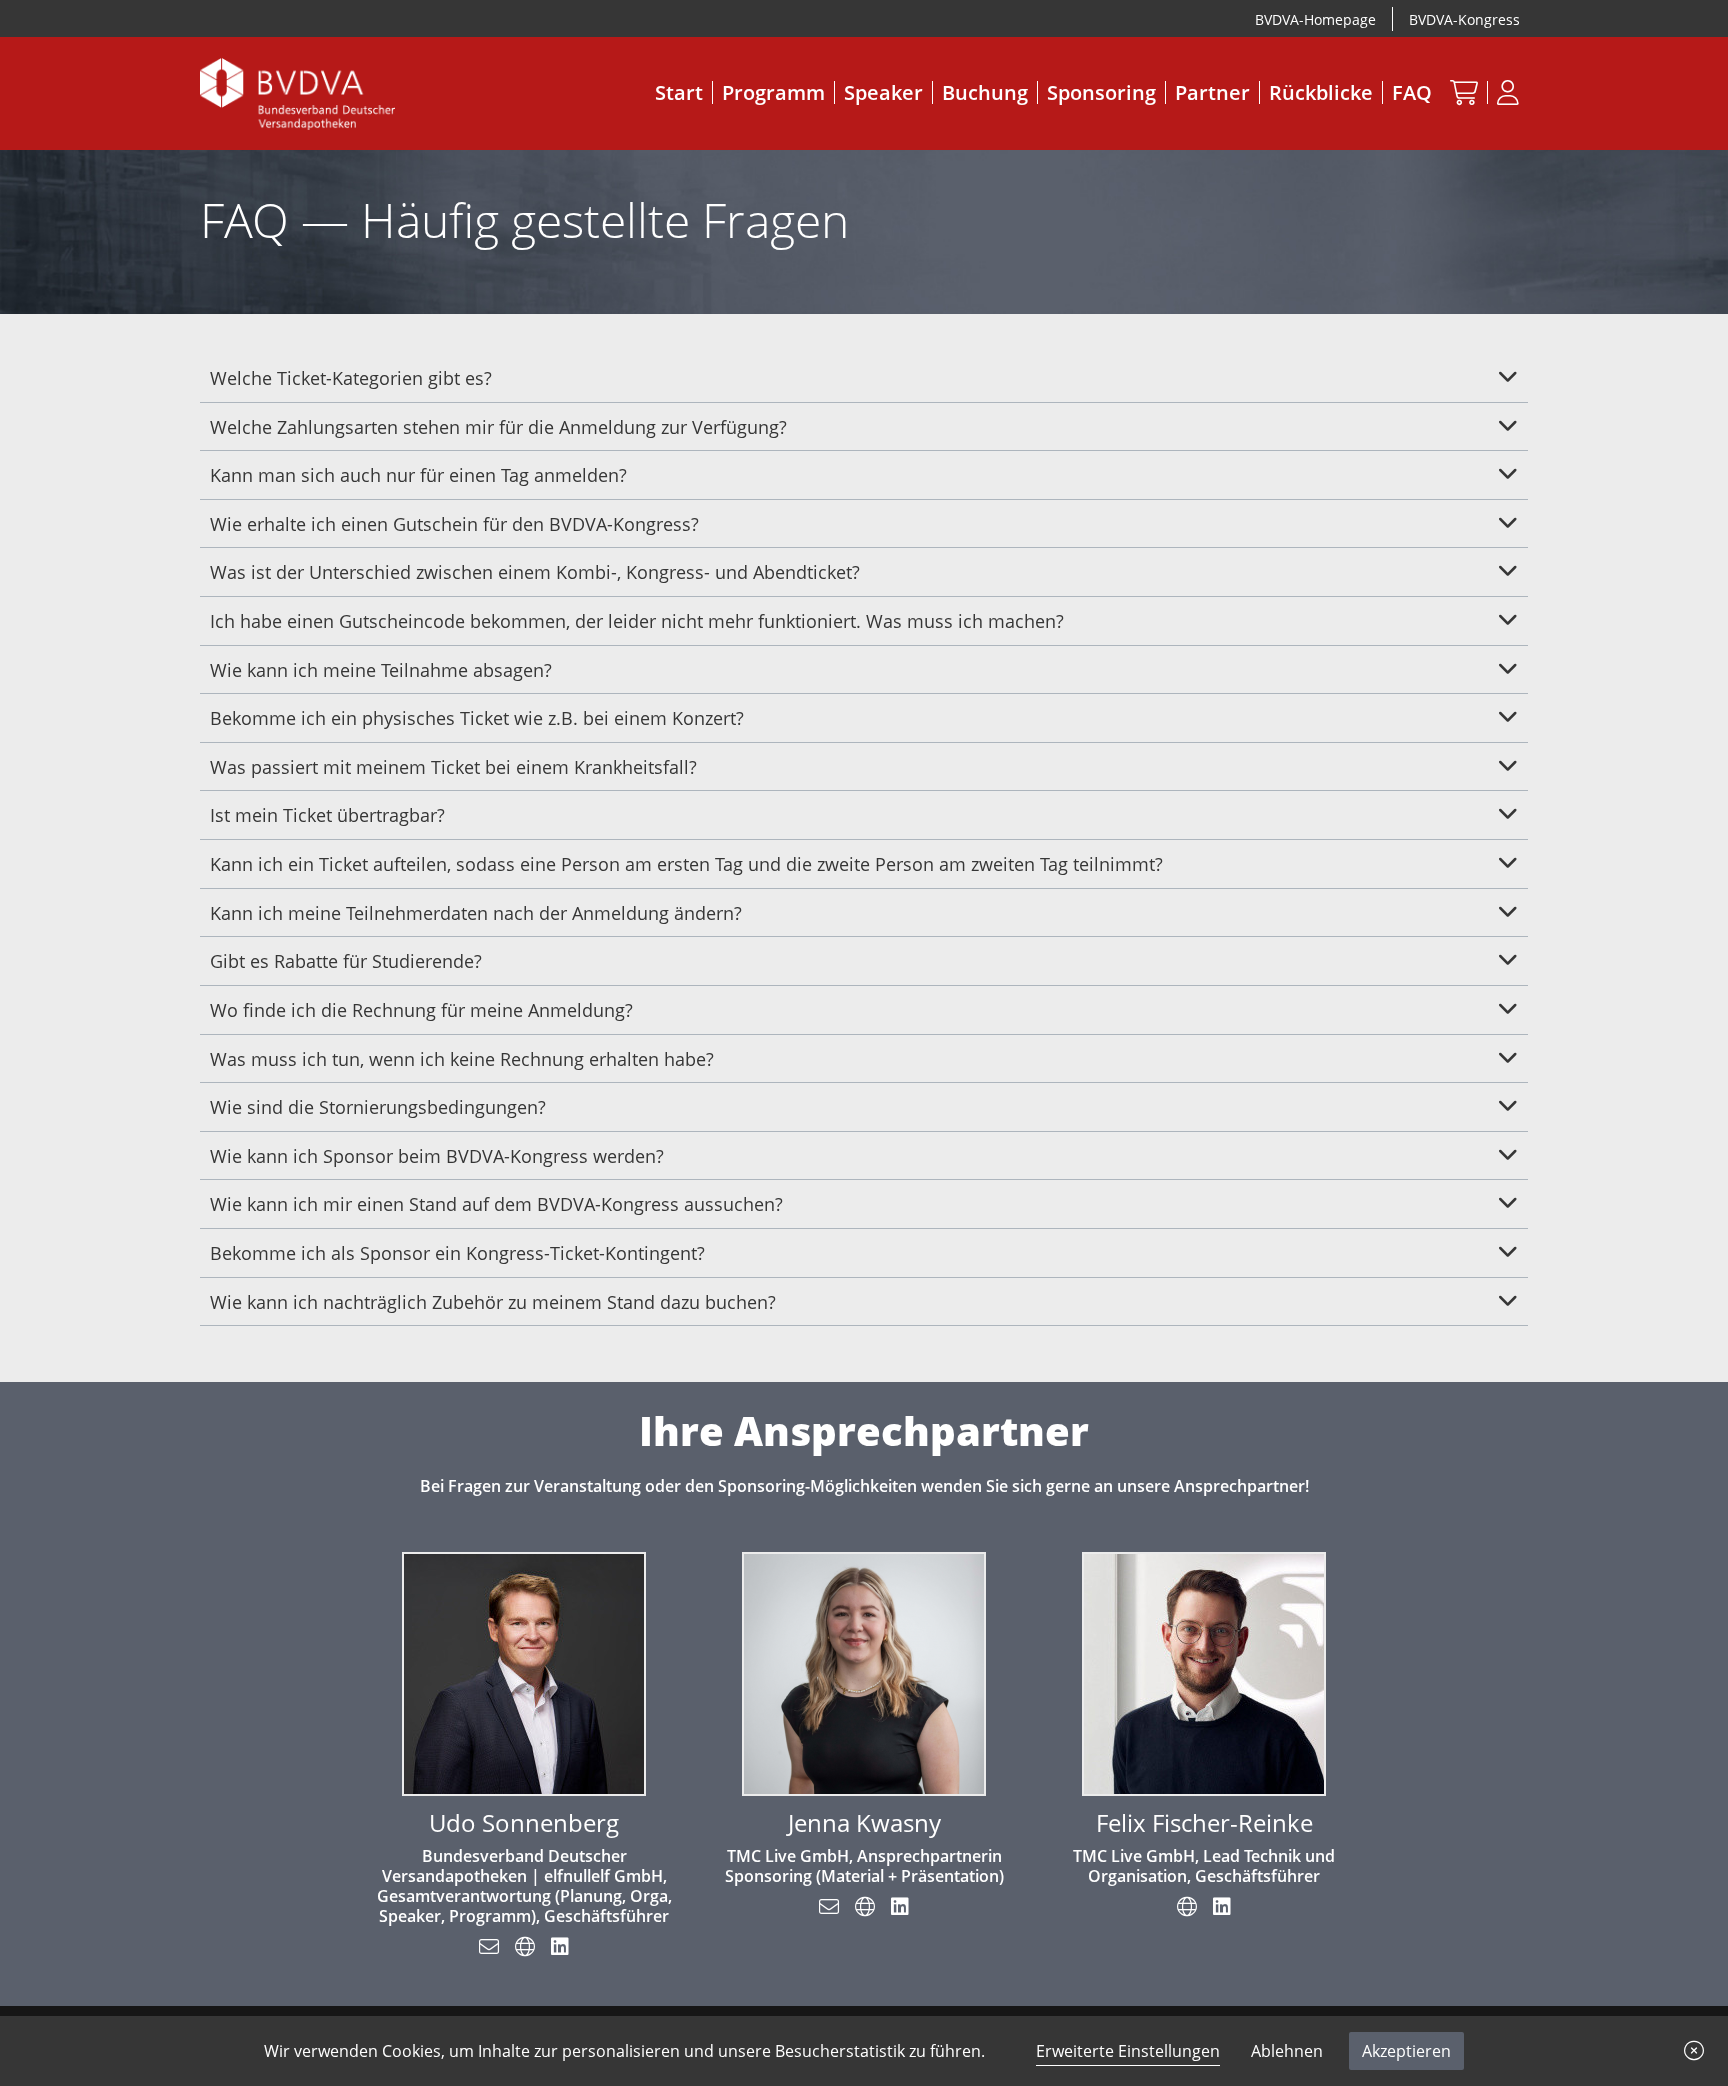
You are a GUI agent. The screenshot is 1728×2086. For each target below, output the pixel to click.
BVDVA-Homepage (1315, 19)
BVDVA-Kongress (1464, 19)
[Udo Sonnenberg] (524, 1672)
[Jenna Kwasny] (864, 1672)
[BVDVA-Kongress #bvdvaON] (297, 92)
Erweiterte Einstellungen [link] (1128, 2051)
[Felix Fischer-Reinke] (1204, 1672)
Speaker (883, 92)
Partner (1212, 92)
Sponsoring (1101, 92)
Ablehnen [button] (1287, 2051)
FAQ (1412, 92)
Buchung (985, 92)
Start (679, 92)
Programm (773, 92)
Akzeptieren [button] (1406, 2051)
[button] (1694, 2051)
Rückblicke (1321, 92)
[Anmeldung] (1508, 92)
